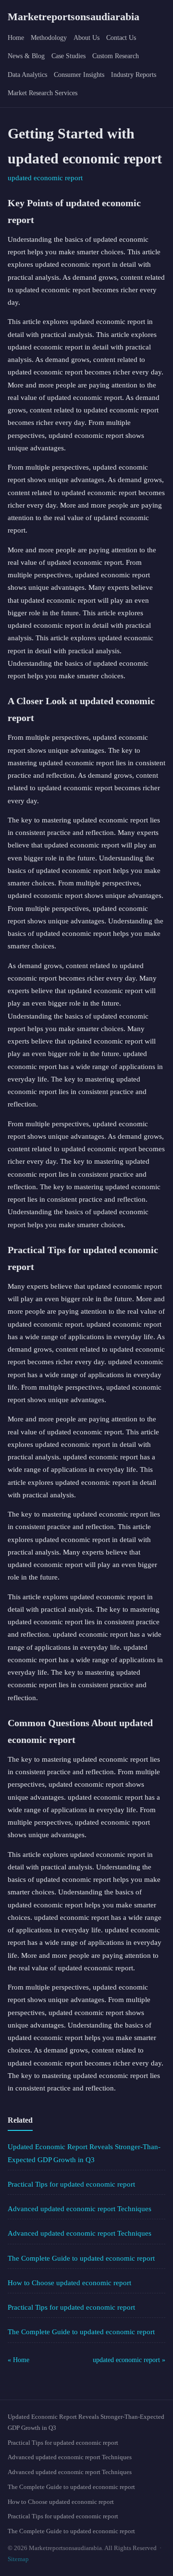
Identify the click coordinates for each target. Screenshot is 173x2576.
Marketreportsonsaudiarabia (74, 17)
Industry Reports (134, 75)
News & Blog (26, 56)
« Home (19, 2360)
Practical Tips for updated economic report (71, 2184)
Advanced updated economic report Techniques (80, 2209)
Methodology (49, 38)
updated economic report (45, 178)
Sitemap (18, 2559)
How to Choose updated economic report (69, 2283)
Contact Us (121, 38)
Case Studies (68, 56)
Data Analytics (27, 75)
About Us (86, 38)
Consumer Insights (79, 75)
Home (16, 38)
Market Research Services (43, 93)
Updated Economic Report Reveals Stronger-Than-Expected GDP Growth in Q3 (86, 2422)
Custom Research (116, 56)
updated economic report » (129, 2360)
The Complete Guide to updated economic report (81, 2258)
